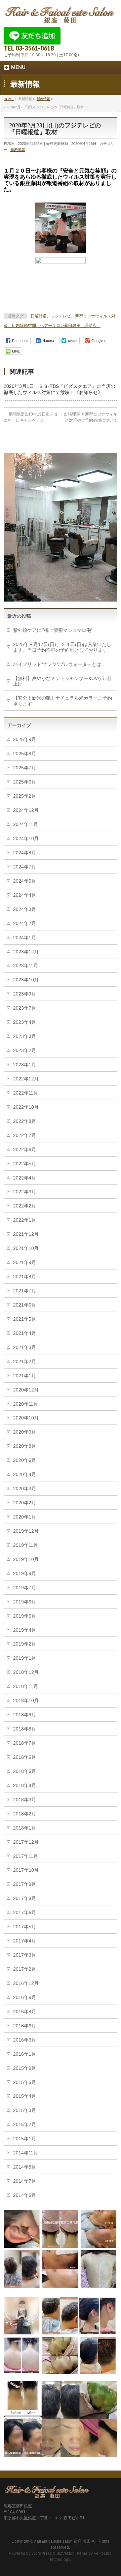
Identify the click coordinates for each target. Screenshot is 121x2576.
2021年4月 (25, 1333)
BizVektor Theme (72, 2553)
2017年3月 (25, 1955)
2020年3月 (25, 1489)
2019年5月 (25, 1616)
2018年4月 (25, 1785)
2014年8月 (25, 2167)
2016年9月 (25, 1997)
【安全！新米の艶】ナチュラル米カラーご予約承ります (63, 701)
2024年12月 (26, 810)
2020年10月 (26, 1418)
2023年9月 (25, 994)
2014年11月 (26, 2153)
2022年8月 (25, 1121)
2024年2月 (25, 923)
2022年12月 (26, 1079)
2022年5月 (25, 1164)
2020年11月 (26, 1404)
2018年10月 (26, 1700)
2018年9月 (25, 1715)
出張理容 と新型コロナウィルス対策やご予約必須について (91, 420)
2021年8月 (25, 1277)
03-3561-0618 (35, 48)
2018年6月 (25, 1757)
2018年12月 (26, 1672)
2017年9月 (25, 1884)
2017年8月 (25, 1898)
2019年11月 (26, 1545)
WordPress (42, 2553)
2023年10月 (26, 980)
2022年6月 (25, 1149)
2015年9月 (25, 2068)
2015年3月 (25, 2110)
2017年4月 (25, 1941)
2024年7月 (25, 867)
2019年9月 (25, 1573)
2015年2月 (25, 2124)
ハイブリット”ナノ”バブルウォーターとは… (59, 664)
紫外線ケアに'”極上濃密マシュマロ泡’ (53, 630)
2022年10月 (26, 1107)
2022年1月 (25, 1220)
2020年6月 (25, 1460)
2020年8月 (25, 1446)
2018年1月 (25, 1828)
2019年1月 (25, 1658)
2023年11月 (26, 965)
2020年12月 (26, 1390)
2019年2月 (25, 1644)
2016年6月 (25, 2026)
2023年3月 (25, 1036)
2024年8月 (25, 853)
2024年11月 (26, 824)
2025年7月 (25, 768)
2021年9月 (25, 1262)
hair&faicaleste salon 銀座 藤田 (63, 2541)
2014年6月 (25, 2195)
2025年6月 (25, 782)
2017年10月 (26, 1870)
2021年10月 (26, 1248)
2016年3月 (25, 2040)
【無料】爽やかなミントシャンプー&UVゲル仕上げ (63, 681)
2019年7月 (25, 1588)
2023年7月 (25, 1008)
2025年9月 (25, 739)
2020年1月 (25, 1517)
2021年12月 (26, 1234)
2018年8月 (25, 1729)
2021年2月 (25, 1361)
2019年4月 (25, 1630)
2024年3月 (25, 909)
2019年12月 (26, 1531)
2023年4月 (25, 1022)
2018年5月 (25, 1771)
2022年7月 (25, 1135)
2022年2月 (25, 1206)
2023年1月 (25, 1065)
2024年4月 (25, 895)
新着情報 (18, 150)
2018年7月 (25, 1743)
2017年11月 (26, 1856)
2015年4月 (25, 2096)
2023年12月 (26, 952)
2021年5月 (25, 1319)
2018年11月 (26, 1686)
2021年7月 (25, 1291)
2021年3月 (25, 1347)
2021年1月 (25, 1376)
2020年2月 (25, 1503)
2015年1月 (25, 2139)
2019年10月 (26, 1559)
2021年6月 (25, 1305)
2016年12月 (26, 1983)
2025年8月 (25, 754)
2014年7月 (25, 2181)
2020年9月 (25, 1432)
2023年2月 (25, 1050)
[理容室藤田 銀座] (61, 16)
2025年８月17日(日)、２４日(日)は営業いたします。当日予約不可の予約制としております (62, 647)
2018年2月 (25, 1814)
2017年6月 (25, 1912)
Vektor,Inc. (103, 2553)
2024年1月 (25, 938)
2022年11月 (26, 1093)
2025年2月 (25, 796)
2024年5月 (25, 881)
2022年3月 (25, 1192)
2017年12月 (26, 1842)
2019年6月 (25, 1602)
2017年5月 (25, 1927)
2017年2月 (25, 1969)
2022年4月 (25, 1178)
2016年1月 (25, 2054)
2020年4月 (25, 1474)
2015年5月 (25, 2082)
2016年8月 (25, 2012)
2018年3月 (25, 1800)
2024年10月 (26, 838)
